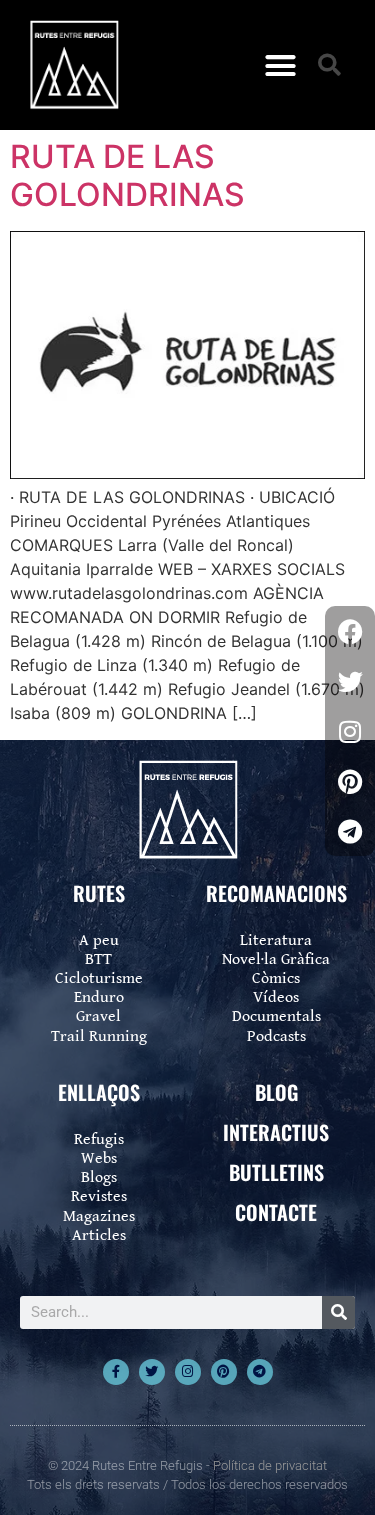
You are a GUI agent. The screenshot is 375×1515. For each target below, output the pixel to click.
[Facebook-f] (116, 1372)
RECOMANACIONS (276, 893)
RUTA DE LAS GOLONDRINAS (127, 175)
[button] (280, 65)
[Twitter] (152, 1372)
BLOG (276, 1092)
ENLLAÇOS (99, 1092)
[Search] (338, 1312)
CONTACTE (276, 1212)
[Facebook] (350, 631)
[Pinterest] (224, 1372)
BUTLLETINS (276, 1172)
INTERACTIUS (276, 1132)
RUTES (99, 893)
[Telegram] (260, 1372)
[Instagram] (188, 1372)
